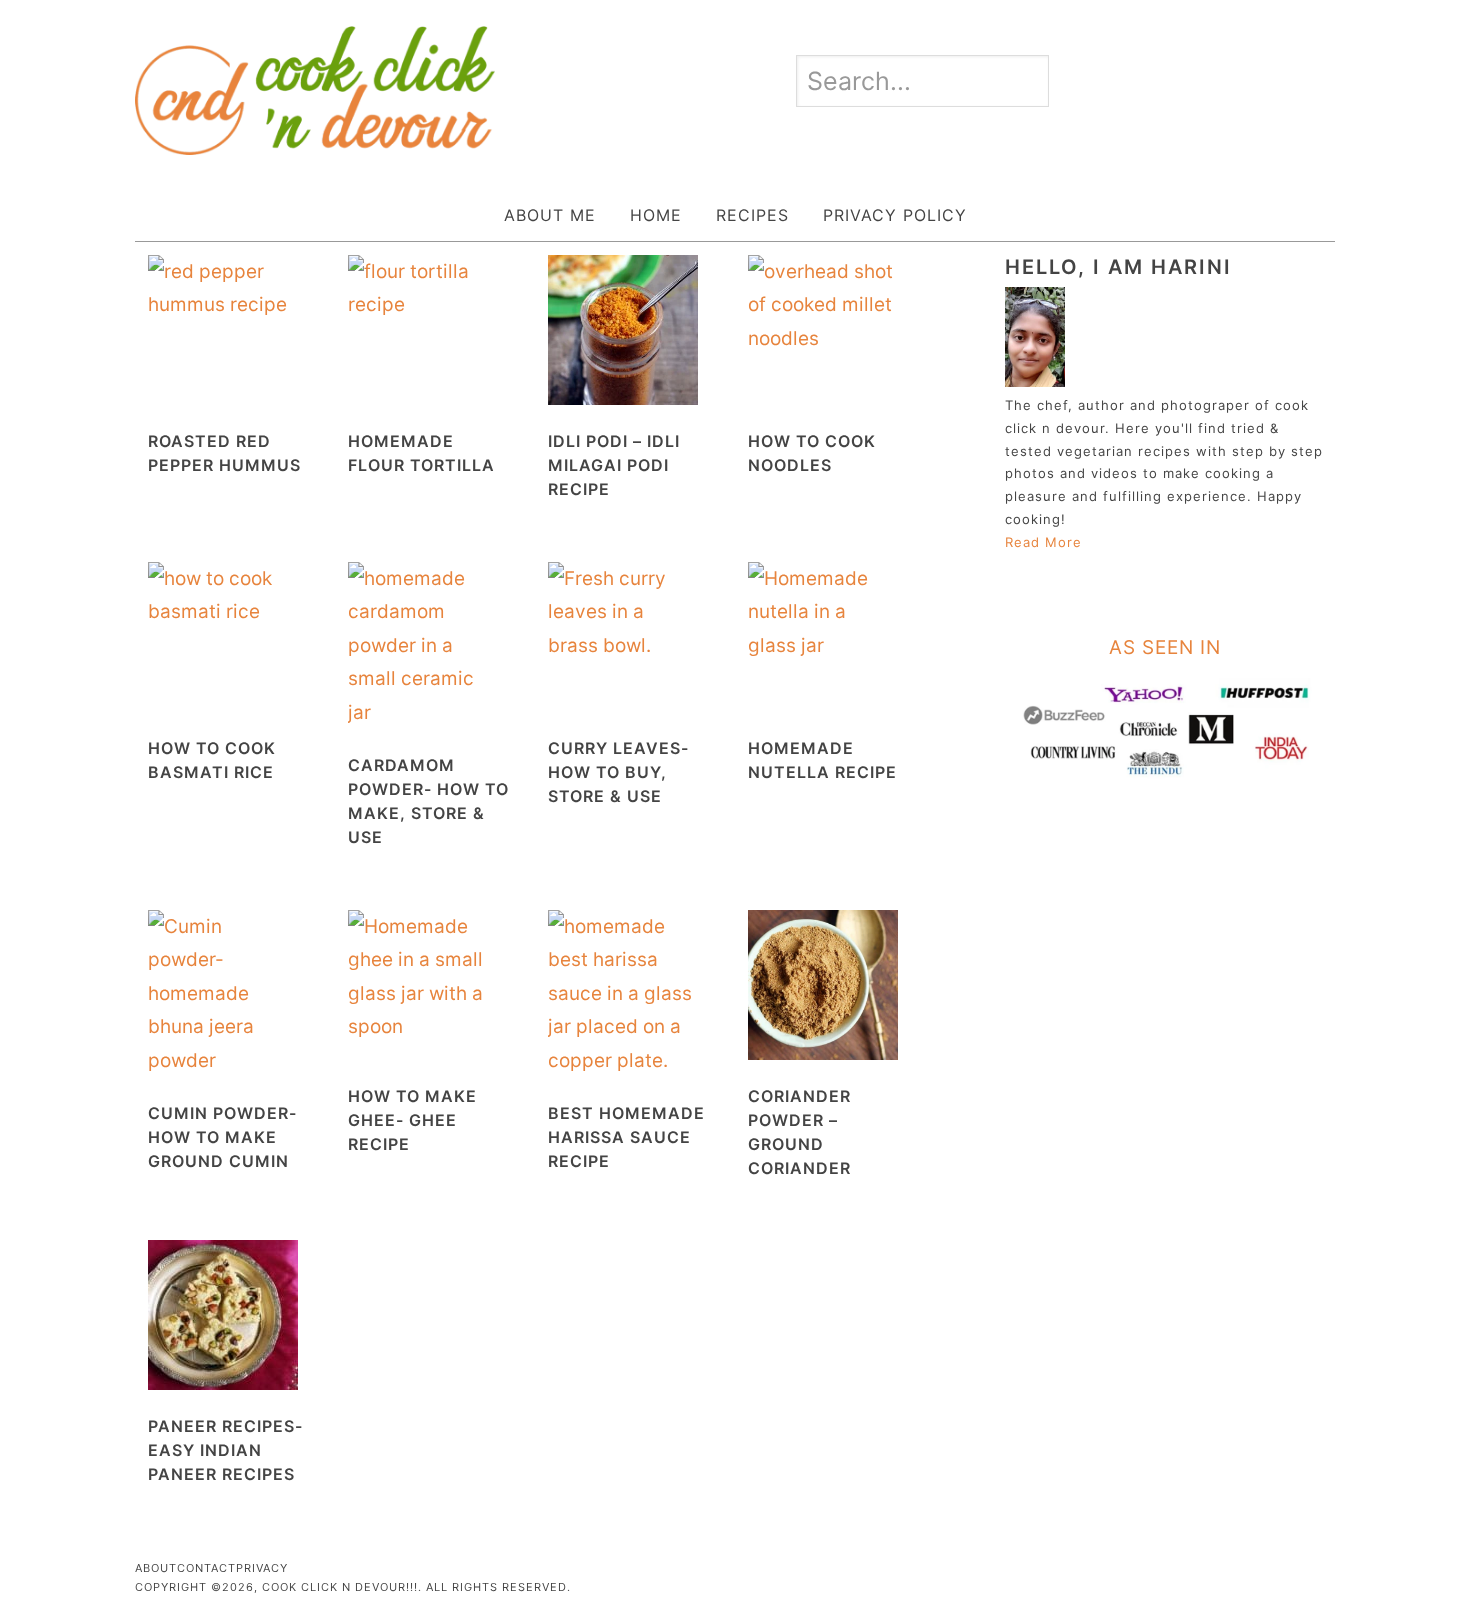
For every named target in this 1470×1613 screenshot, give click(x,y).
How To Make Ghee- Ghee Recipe (412, 1120)
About (156, 1568)
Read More (1043, 542)
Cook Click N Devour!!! (315, 90)
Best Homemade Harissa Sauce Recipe (626, 1137)
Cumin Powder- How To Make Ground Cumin (222, 1137)
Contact (206, 1568)
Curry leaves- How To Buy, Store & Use (618, 772)
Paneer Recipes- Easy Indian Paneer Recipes (225, 1450)
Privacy (262, 1568)
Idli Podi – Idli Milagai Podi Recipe (614, 465)
